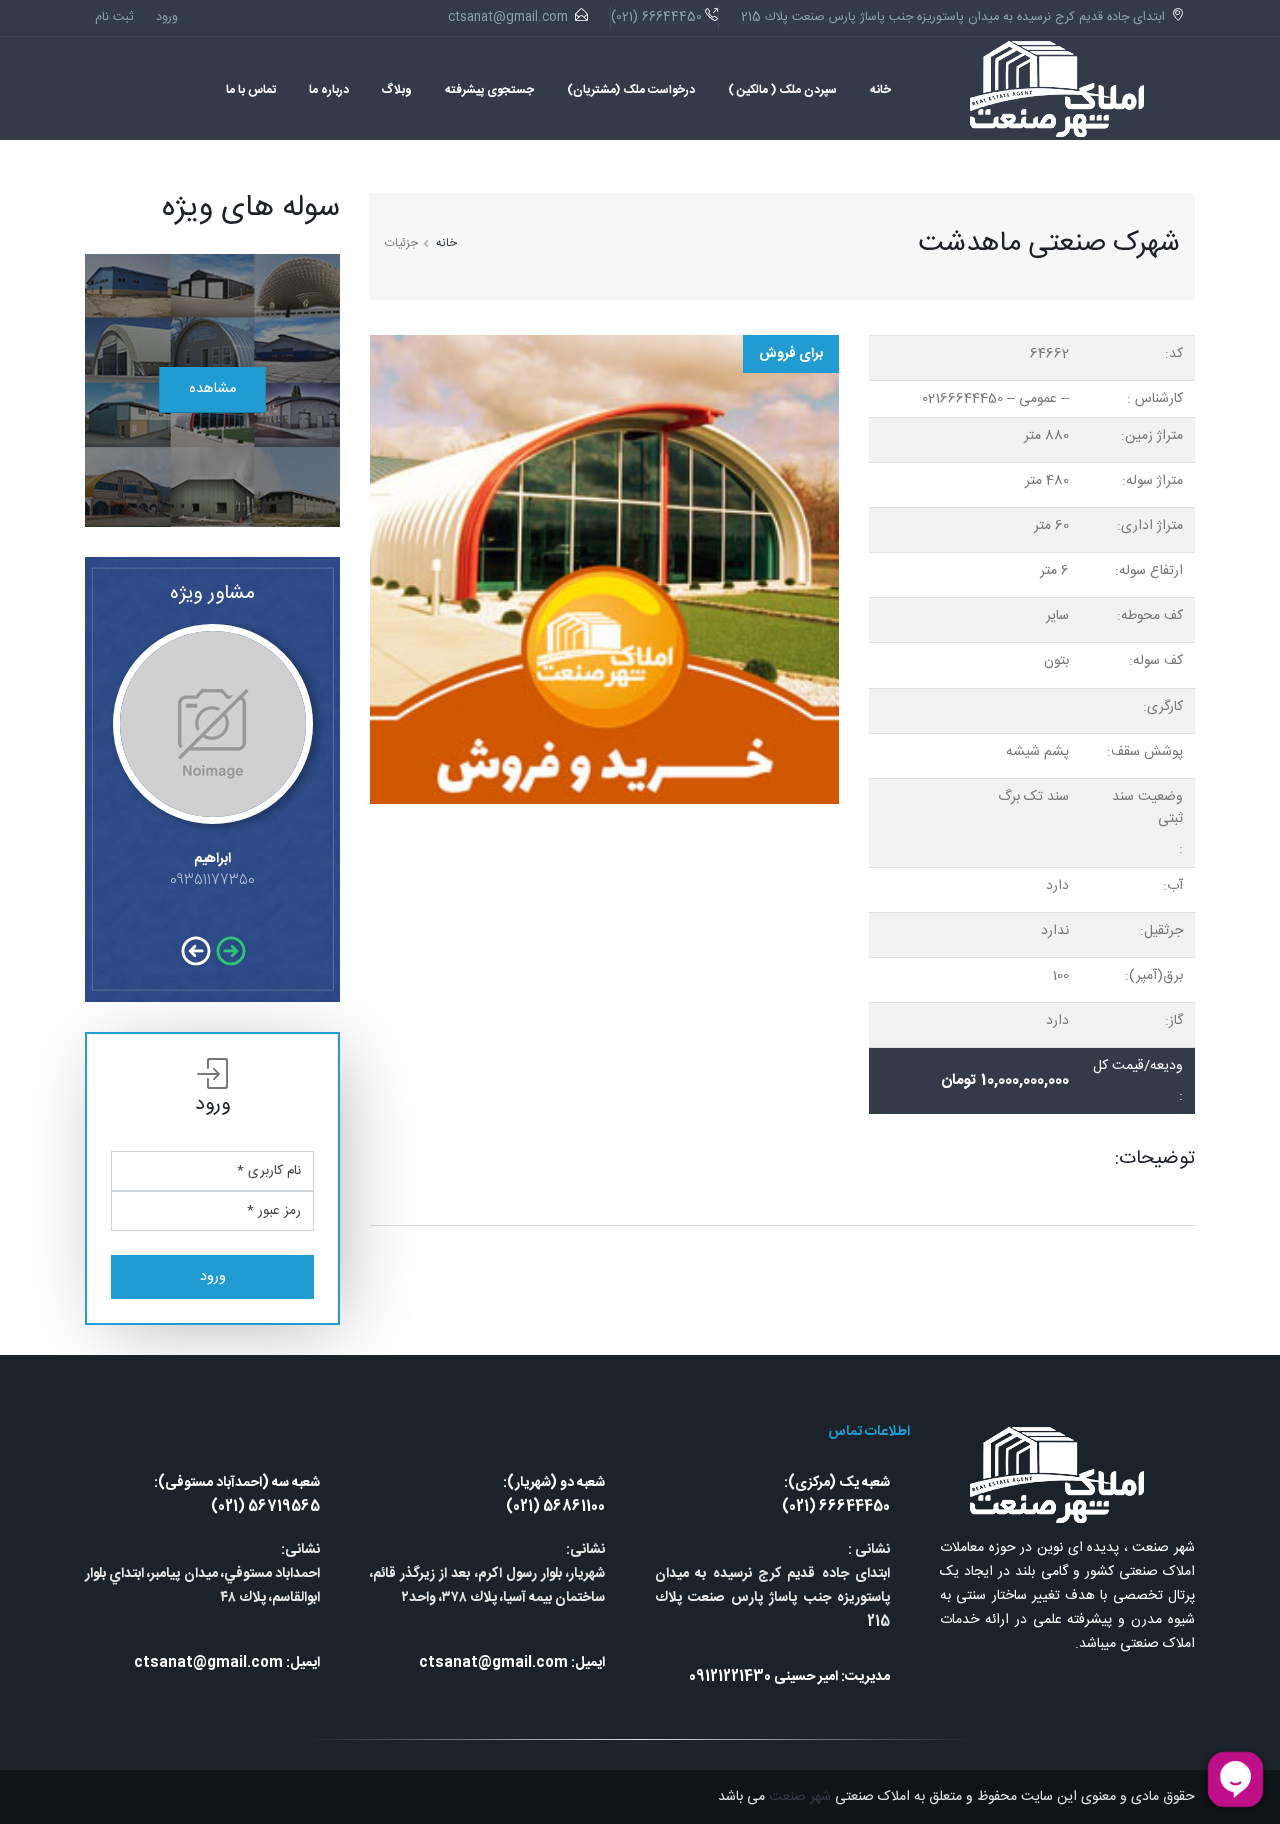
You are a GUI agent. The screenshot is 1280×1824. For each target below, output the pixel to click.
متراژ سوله (1154, 481)
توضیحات (1157, 1159)
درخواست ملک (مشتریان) (631, 90)
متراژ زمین (1154, 436)
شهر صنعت (798, 1797)
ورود (167, 17)
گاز (1176, 1021)
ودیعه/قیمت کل (1138, 1066)
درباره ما (329, 90)
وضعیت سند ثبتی (1147, 808)
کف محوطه (1152, 616)
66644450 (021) (836, 1507)
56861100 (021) (555, 1507)
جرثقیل (1163, 931)
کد (1176, 354)
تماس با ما (251, 90)
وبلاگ (396, 90)
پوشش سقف (1147, 752)
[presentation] (232, 953)
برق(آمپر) (1156, 976)
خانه (880, 90)
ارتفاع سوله (1151, 571)
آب (1175, 886)
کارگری (1165, 707)
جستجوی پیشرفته (489, 90)
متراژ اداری (1152, 526)
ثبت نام (114, 17)
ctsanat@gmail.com (508, 17)
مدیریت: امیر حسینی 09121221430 (789, 1677)
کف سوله (1158, 661)
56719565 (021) (265, 1507)
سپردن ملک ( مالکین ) (782, 90)
